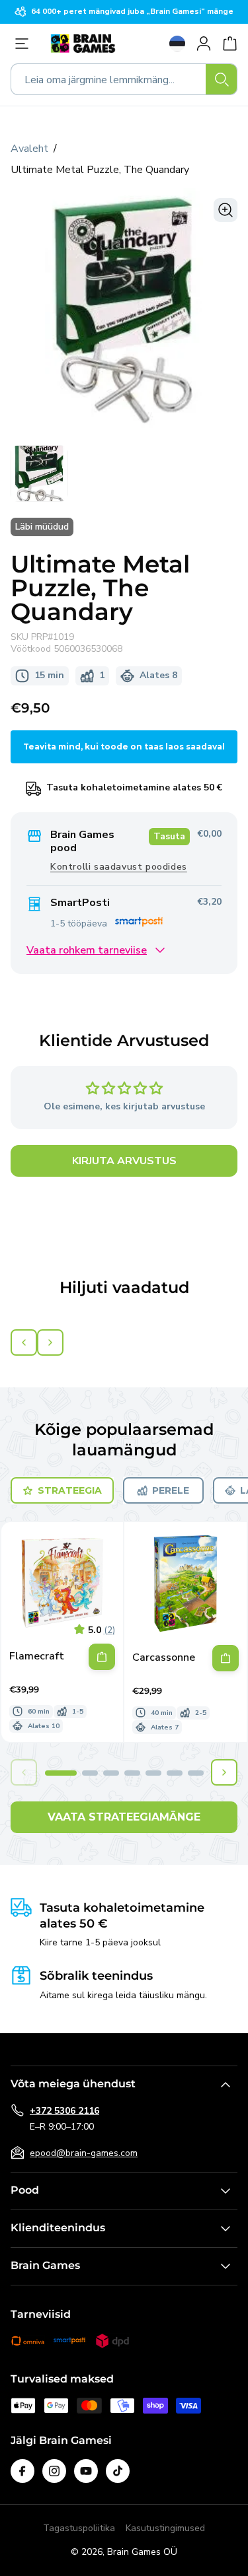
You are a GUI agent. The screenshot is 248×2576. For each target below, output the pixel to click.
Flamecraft (37, 1656)
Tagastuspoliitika (79, 2528)
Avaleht (29, 149)
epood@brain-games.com (84, 2153)
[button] (61, 1773)
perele (171, 1490)
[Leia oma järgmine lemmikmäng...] (222, 79)
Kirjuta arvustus (124, 1161)
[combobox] (124, 79)
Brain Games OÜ (142, 2552)
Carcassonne (164, 1658)
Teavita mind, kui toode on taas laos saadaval (124, 747)
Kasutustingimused (165, 2528)
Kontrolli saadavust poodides (119, 867)
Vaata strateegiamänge (124, 1817)
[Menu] (25, 44)
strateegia (70, 1490)
